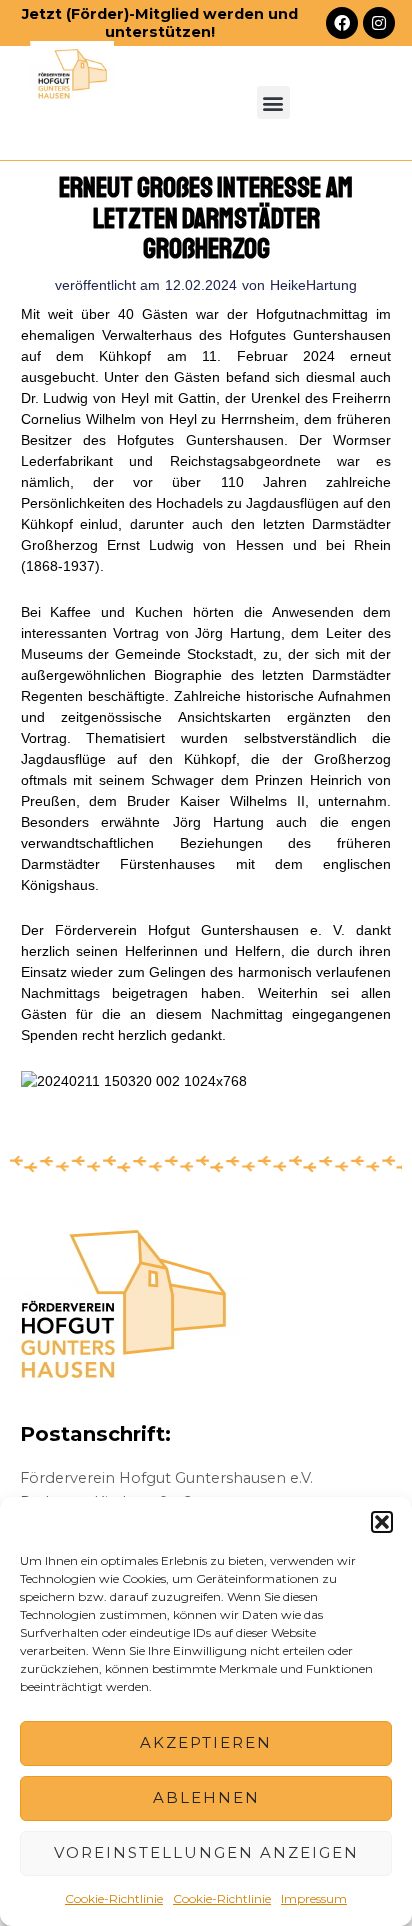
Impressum (314, 1898)
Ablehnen (206, 1797)
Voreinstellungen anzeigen (206, 1852)
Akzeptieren (206, 1742)
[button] (382, 1522)
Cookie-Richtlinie (114, 1898)
